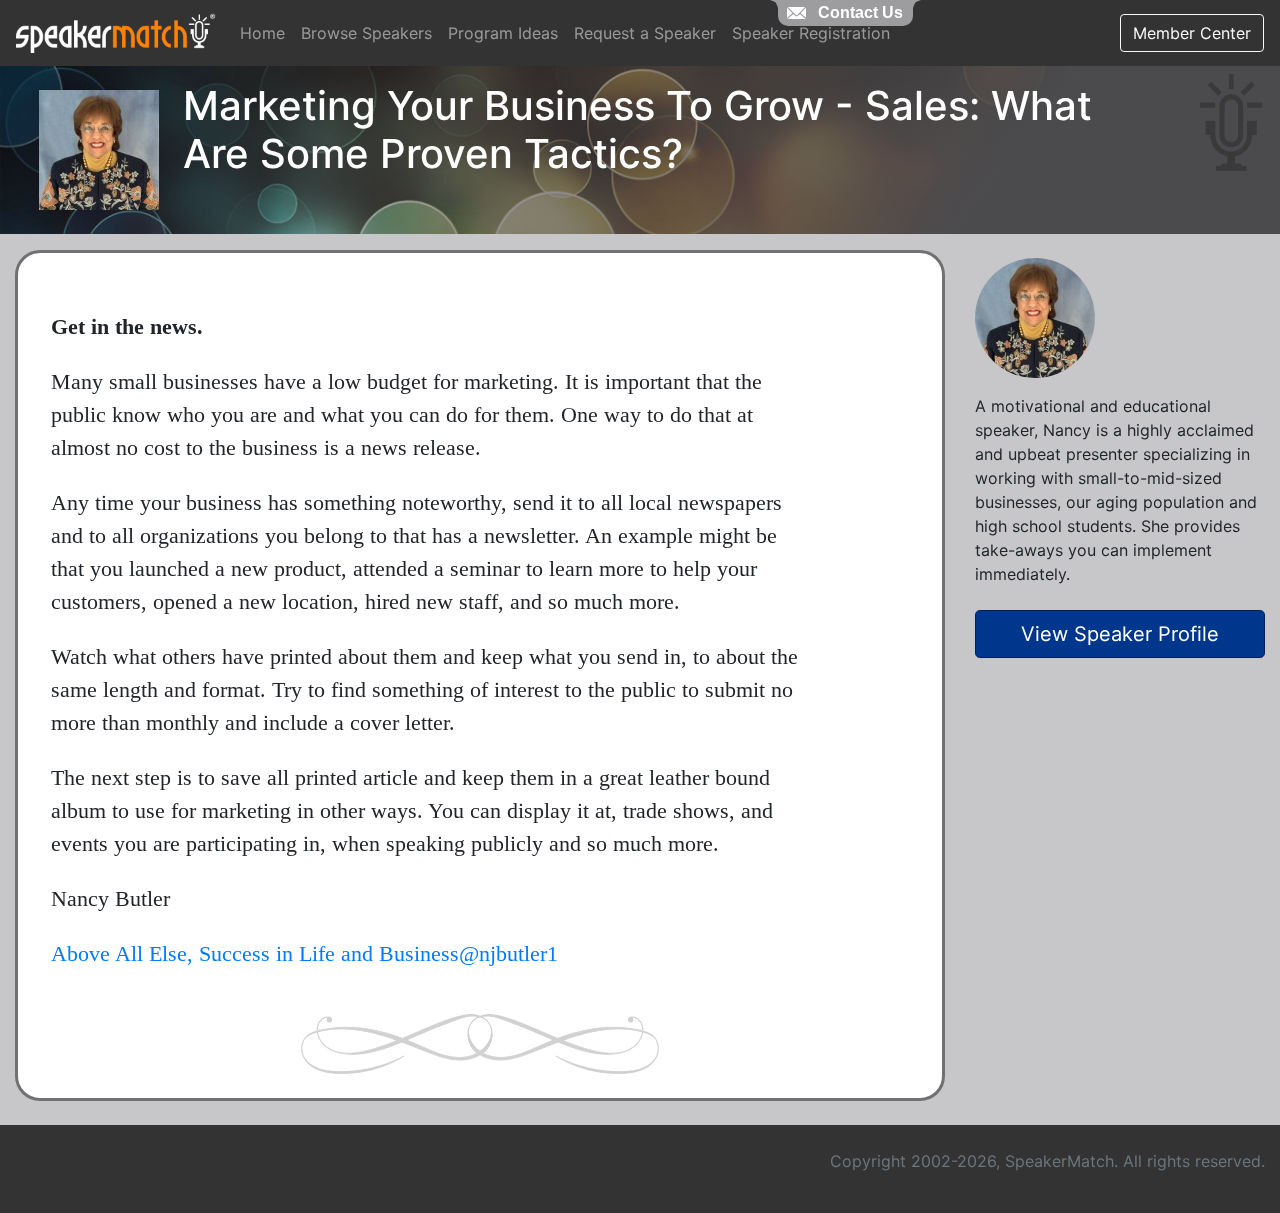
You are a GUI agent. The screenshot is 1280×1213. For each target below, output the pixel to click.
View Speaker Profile (1120, 634)
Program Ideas (503, 33)
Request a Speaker (645, 33)
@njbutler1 (508, 953)
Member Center (1192, 33)
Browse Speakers (366, 33)
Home (262, 33)
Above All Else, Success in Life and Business (255, 953)
